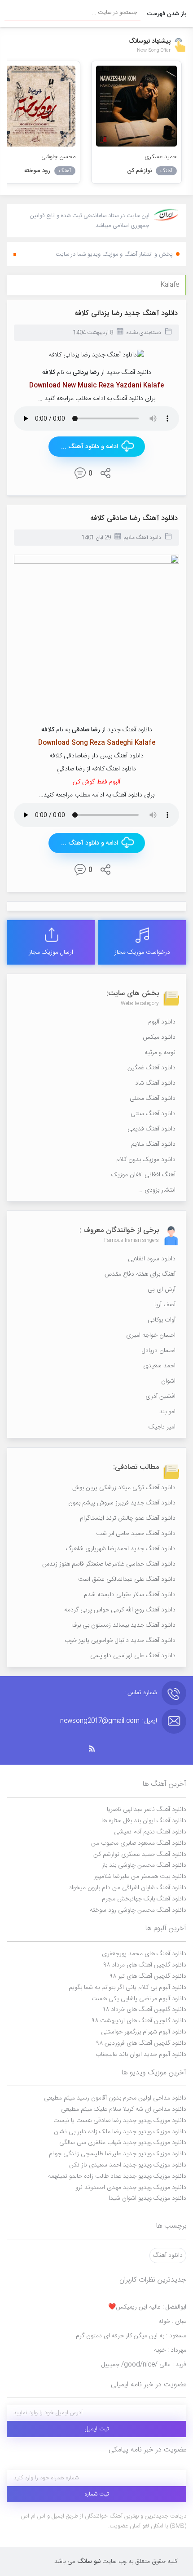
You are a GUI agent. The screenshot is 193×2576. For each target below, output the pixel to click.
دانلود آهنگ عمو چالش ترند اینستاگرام (128, 1518)
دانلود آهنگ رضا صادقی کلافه (134, 518)
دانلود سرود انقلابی (152, 1259)
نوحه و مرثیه (160, 1053)
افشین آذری (160, 1397)
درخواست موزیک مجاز (142, 952)
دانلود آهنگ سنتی (153, 1114)
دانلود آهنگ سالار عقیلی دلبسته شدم (130, 1595)
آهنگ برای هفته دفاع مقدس (140, 1274)
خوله (172, 2322)
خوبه (170, 2350)
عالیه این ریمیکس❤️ (147, 2307)
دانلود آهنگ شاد (155, 1083)
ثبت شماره (97, 2494)
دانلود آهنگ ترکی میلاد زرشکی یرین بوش (124, 1488)
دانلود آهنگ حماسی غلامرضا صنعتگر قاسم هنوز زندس (109, 1564)
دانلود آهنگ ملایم (143, 538)
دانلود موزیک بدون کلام (146, 1160)
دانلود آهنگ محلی (153, 1099)
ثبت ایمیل (97, 2429)
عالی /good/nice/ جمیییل (144, 2365)
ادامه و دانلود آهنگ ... (90, 447)
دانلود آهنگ (168, 2256)
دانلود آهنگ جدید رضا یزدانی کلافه (126, 314)
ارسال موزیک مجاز (51, 952)
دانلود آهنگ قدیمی (151, 1129)
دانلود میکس (159, 1037)
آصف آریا (165, 1305)
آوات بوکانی (162, 1320)
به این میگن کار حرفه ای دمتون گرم (131, 2336)
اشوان (168, 1381)
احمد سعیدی (159, 1366)
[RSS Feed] (96, 1749)
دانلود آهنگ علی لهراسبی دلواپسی (133, 1656)
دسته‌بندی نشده (144, 333)
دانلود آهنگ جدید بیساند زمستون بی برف (123, 1625)
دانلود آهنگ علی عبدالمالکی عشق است (127, 1579)
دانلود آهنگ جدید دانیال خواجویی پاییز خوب (120, 1641)
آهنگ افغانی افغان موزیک (143, 1175)
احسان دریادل (159, 1351)
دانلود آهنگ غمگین (151, 1068)
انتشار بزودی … (157, 1190)
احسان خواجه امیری (151, 1335)
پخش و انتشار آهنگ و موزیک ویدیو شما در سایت (114, 254)
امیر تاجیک (162, 1427)
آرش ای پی (162, 1290)
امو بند (167, 1412)
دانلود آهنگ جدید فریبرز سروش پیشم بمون (122, 1503)
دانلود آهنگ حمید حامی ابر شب (136, 1534)
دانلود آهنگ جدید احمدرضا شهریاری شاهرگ (121, 1549)
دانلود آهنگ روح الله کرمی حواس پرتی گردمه (120, 1610)
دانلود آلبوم (162, 1022)
